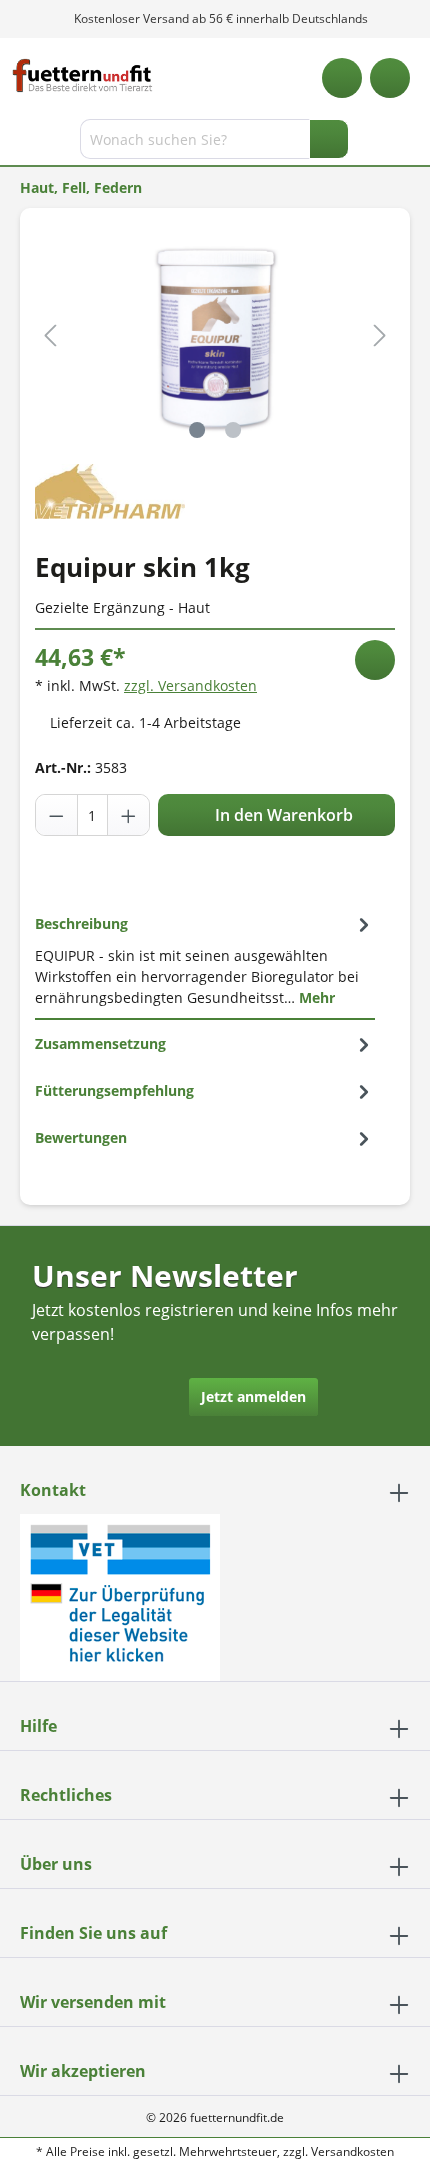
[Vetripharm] (110, 489)
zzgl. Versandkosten (190, 685)
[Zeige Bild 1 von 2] (197, 430)
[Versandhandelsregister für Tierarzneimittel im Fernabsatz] (120, 1595)
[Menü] (17, 143)
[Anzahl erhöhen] (128, 815)
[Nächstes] (380, 335)
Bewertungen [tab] (81, 1137)
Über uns (56, 1864)
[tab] (205, 960)
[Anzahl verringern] (57, 815)
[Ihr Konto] (390, 78)
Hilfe (38, 1726)
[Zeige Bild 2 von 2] (233, 430)
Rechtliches (66, 1795)
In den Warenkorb (282, 815)
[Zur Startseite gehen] (82, 75)
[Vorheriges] (50, 335)
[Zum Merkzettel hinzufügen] (375, 660)
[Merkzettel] (342, 78)
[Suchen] (329, 139)
